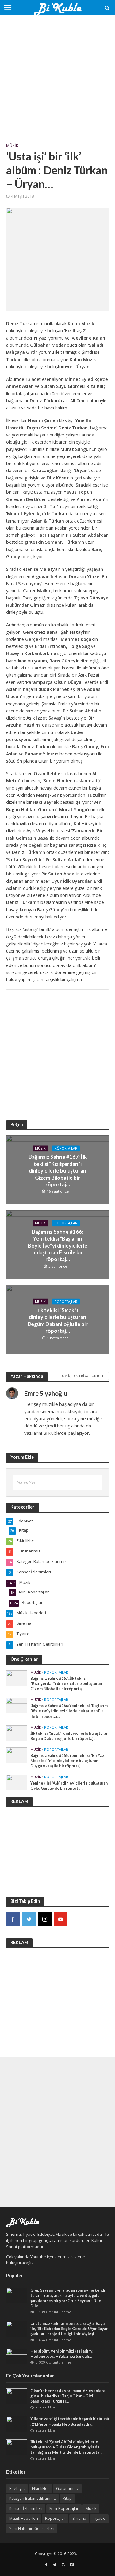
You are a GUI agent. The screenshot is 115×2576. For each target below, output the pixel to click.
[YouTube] (61, 1919)
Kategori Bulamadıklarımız (33, 2498)
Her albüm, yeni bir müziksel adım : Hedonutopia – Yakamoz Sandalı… (62, 2354)
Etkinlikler (40, 2489)
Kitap (67, 2498)
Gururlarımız (67, 2489)
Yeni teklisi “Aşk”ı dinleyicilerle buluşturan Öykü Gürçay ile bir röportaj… (69, 1786)
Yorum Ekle (45, 2407)
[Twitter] (29, 1919)
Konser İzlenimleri (26, 2509)
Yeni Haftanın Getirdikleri (32, 2529)
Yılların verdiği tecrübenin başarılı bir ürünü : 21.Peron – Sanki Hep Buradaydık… (70, 2421)
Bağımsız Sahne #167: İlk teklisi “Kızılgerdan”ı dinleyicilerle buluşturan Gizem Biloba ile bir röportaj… (58, 1171)
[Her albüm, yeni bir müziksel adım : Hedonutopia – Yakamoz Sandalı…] (17, 2356)
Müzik (12, 146)
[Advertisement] (57, 79)
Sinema (79, 2518)
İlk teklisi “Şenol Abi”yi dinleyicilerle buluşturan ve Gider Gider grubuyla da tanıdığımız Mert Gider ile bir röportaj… (67, 2447)
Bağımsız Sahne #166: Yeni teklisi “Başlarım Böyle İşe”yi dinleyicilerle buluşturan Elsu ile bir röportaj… (58, 1246)
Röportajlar (66, 1148)
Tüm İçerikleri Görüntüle (82, 1376)
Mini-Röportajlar (64, 2509)
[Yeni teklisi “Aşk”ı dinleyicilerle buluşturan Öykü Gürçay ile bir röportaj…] (17, 1782)
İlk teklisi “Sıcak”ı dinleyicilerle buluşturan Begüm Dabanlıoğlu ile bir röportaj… (58, 1320)
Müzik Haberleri (24, 2518)
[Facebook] (13, 1919)
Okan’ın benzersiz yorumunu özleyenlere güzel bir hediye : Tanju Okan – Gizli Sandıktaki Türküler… (68, 2396)
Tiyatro (99, 2518)
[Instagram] (45, 1919)
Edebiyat (17, 2489)
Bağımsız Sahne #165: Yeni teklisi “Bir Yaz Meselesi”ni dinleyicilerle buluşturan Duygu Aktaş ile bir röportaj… (67, 1761)
